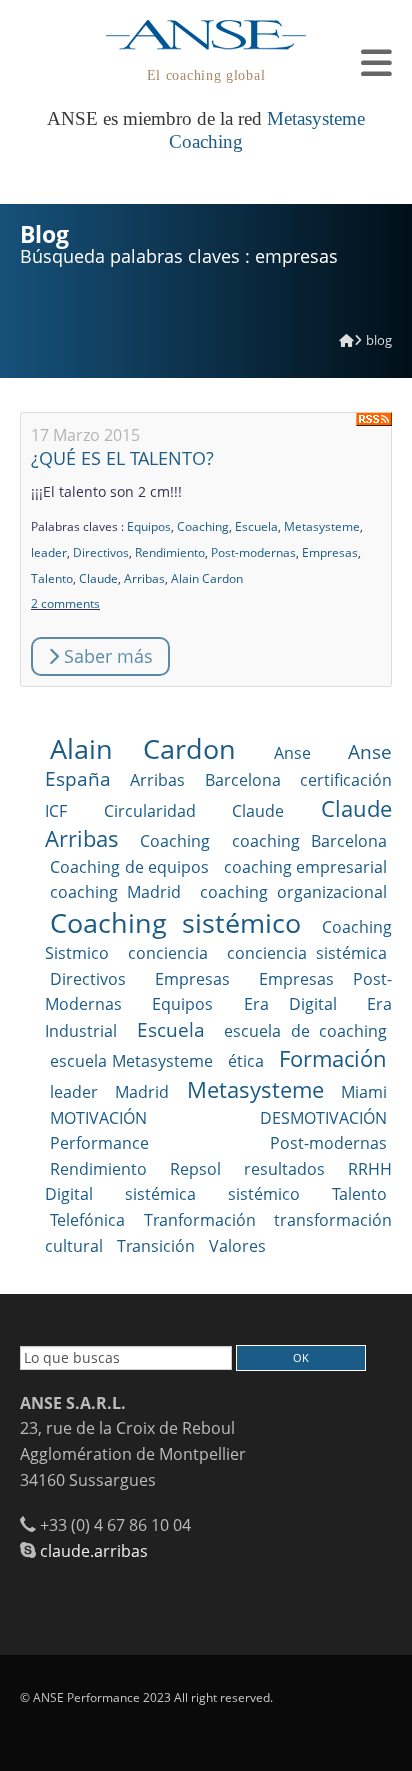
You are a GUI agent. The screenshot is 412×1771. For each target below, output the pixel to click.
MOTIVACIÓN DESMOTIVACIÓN (218, 1118)
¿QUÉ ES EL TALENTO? (122, 458)
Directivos (101, 552)
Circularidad (150, 811)
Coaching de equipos (129, 867)
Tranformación (200, 1220)
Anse (292, 753)
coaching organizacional (293, 892)
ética (246, 1061)
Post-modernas (253, 552)
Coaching (203, 526)
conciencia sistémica (307, 953)
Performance (99, 1143)
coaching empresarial (306, 867)
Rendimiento (170, 552)
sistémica (160, 1194)
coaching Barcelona (309, 841)
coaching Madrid (115, 892)
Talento (52, 578)
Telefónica (87, 1220)
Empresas (330, 552)
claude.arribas (94, 1551)
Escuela (256, 526)
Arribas (144, 578)
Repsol (195, 1169)
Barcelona (243, 780)
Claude (98, 578)
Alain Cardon (207, 578)
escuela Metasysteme (131, 1061)
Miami (364, 1092)
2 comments (65, 603)
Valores (237, 1246)
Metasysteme (322, 526)
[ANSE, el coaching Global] (346, 340)
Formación (333, 1058)
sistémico (264, 1194)
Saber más (106, 656)
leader (49, 552)
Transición (156, 1246)
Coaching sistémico (175, 922)
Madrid (142, 1092)
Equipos (149, 526)
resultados (284, 1169)
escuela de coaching (305, 1031)
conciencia (168, 953)
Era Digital (290, 1004)
